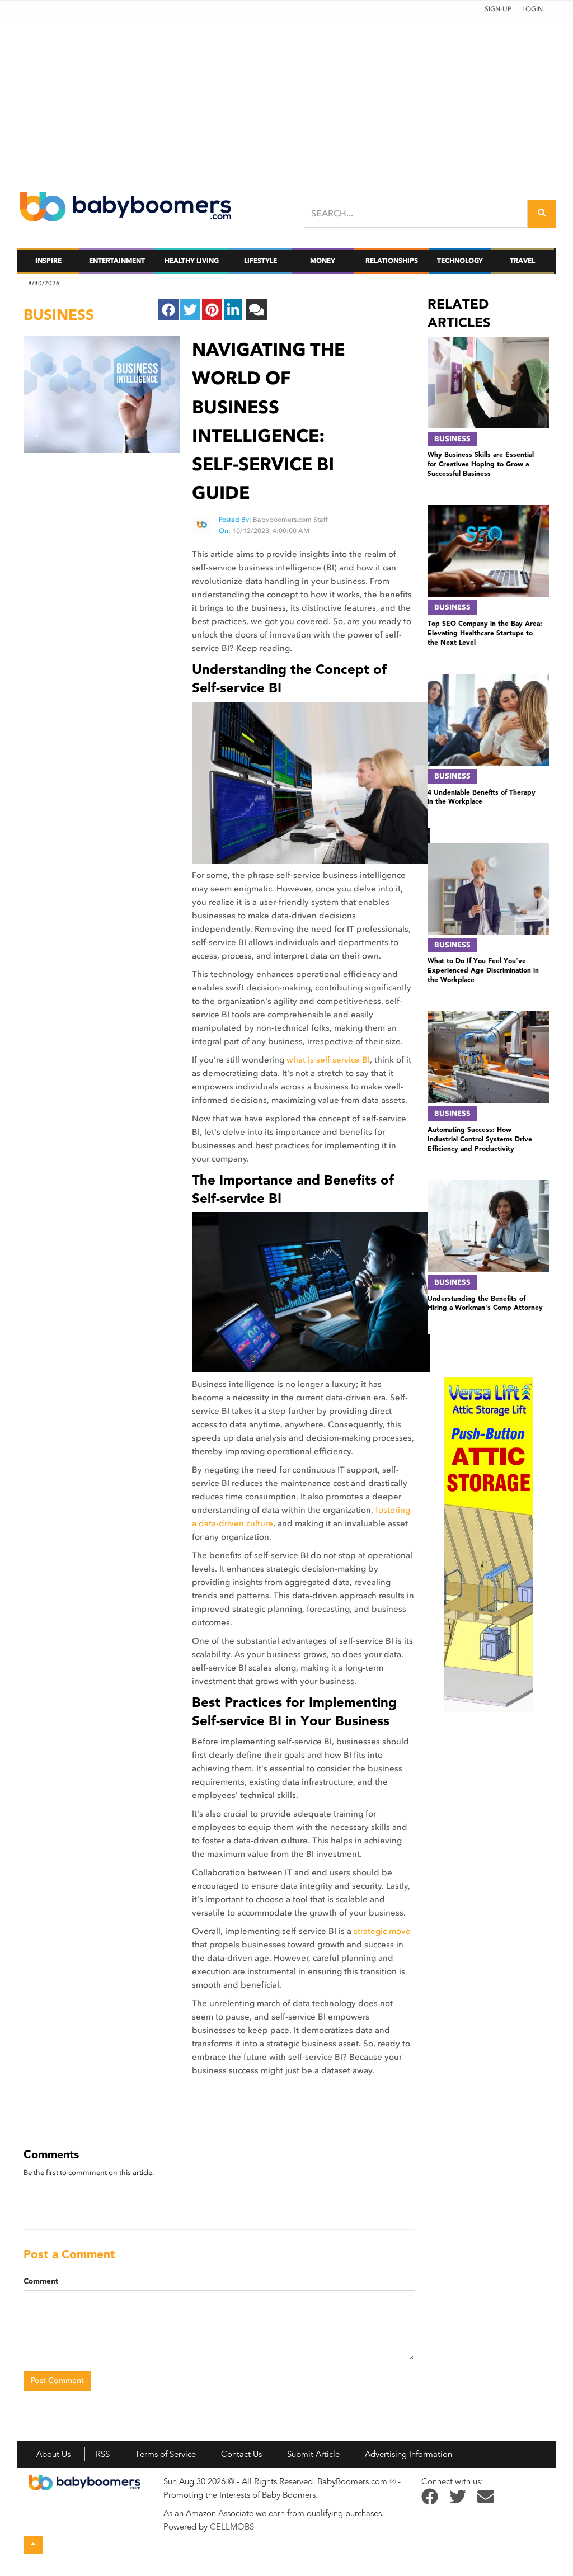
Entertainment (117, 261)
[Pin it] (212, 310)
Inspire (48, 261)
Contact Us (241, 2454)
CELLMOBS (232, 2527)
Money (323, 261)
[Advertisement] (286, 97)
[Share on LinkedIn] (233, 310)
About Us (53, 2454)
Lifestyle (260, 261)
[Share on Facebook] (168, 310)
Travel (522, 261)
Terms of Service (165, 2454)
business (59, 315)
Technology (460, 261)
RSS (103, 2454)
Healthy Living (192, 261)
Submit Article (313, 2454)
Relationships (392, 261)
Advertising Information (408, 2454)
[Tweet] (190, 310)
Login (532, 9)
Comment (41, 2281)
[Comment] (257, 310)
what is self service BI (328, 1060)
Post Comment (57, 2381)
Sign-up (498, 9)
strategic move (382, 1931)
